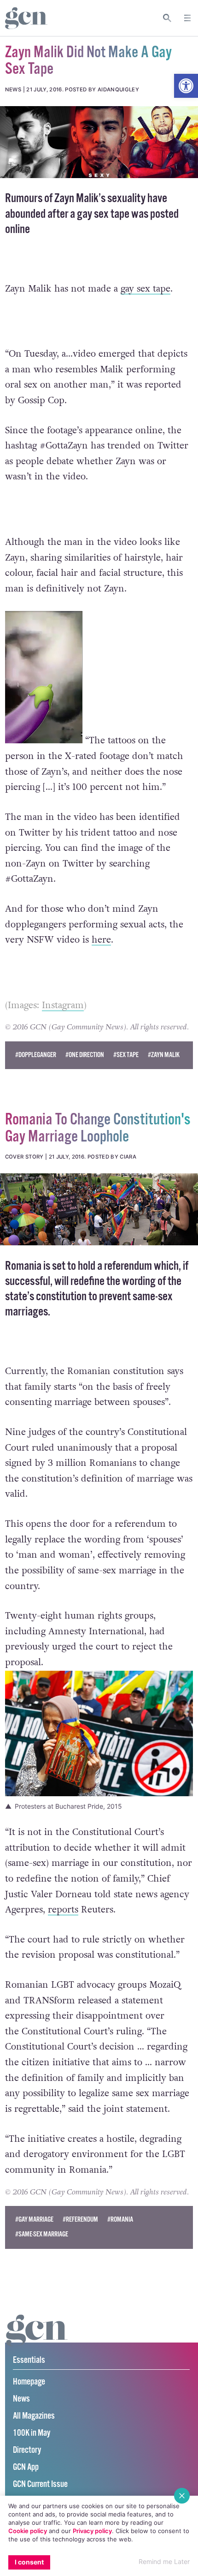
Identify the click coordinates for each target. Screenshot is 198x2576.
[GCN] (37, 2339)
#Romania (120, 2220)
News (21, 2399)
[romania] (99, 1209)
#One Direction (85, 1055)
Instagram (63, 1005)
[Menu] (187, 18)
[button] (186, 86)
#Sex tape (126, 1055)
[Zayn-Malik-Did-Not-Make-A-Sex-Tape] (99, 142)
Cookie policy (28, 2531)
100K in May (32, 2433)
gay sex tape (146, 289)
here (101, 940)
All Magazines (34, 2416)
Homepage (29, 2382)
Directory (27, 2450)
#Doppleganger (36, 1055)
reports (63, 1910)
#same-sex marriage (42, 2234)
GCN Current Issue (40, 2484)
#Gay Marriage (34, 2220)
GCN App (26, 2467)
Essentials (29, 2360)
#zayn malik (164, 1055)
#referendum (80, 2220)
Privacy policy (92, 2531)
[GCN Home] (26, 18)
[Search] (167, 18)
